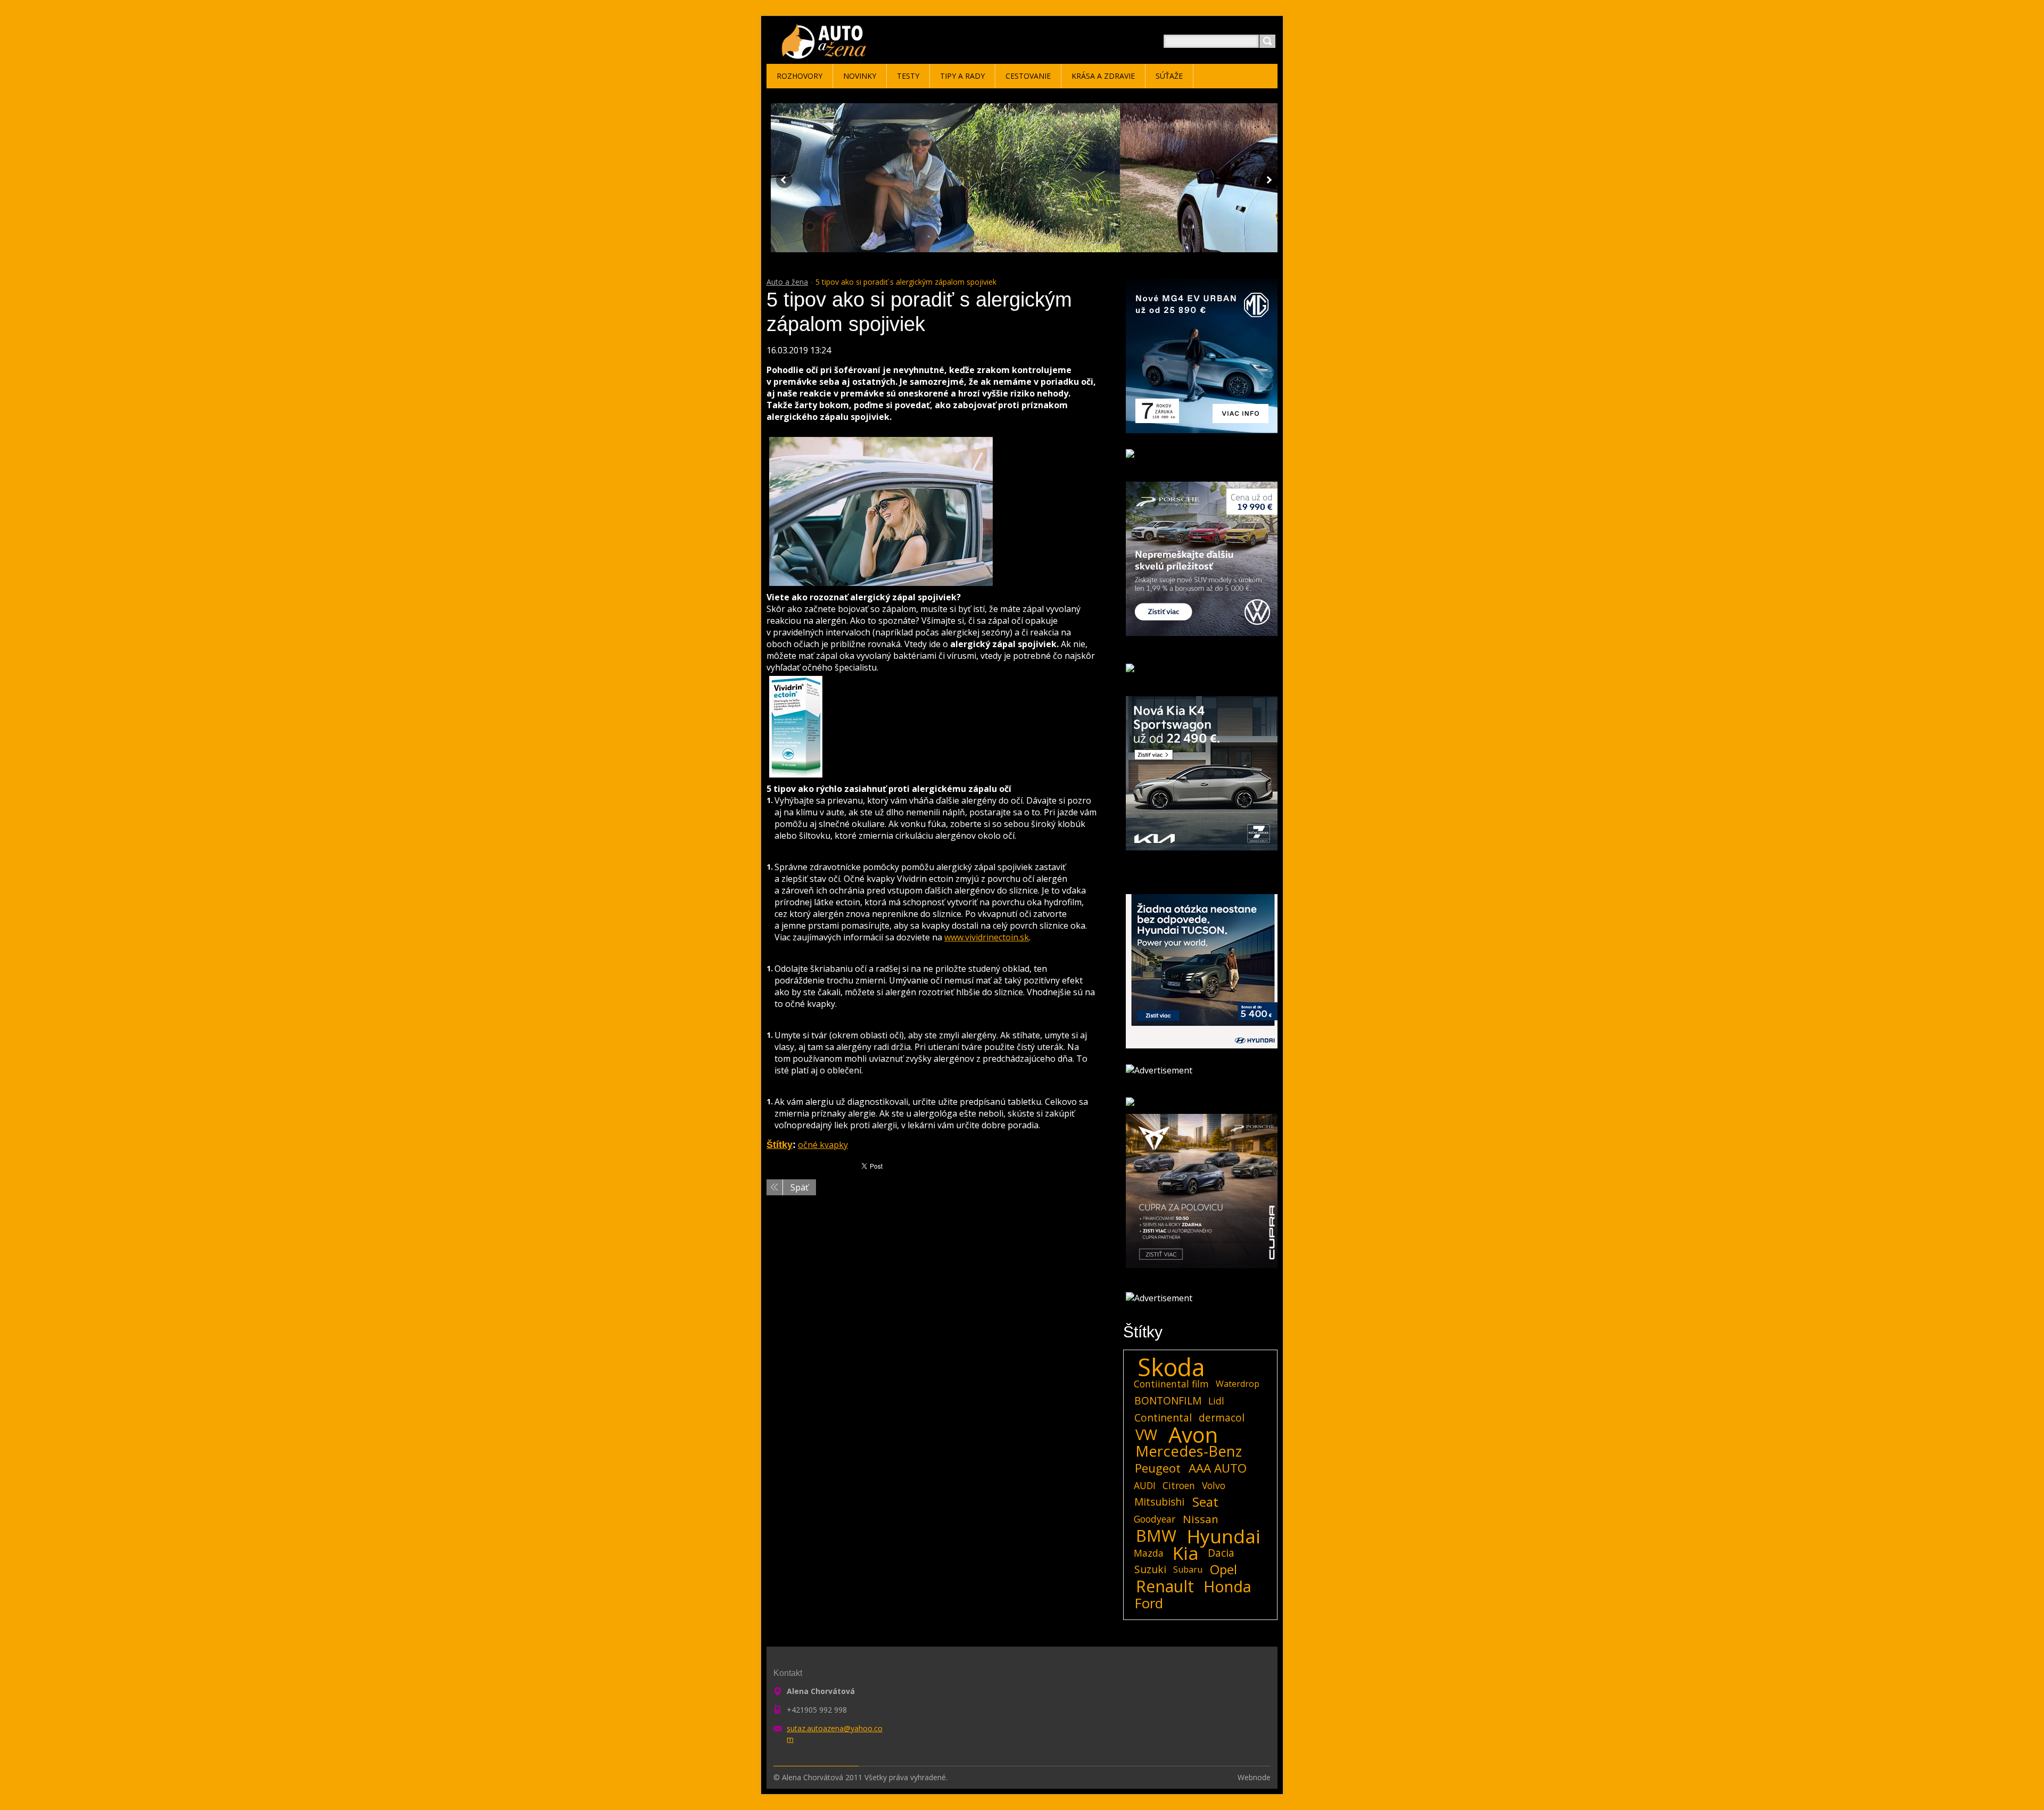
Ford (1149, 1604)
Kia (1186, 1553)
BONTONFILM (1168, 1400)
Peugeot (1158, 1468)
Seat (1205, 1502)
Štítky (780, 1145)
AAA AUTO (1218, 1468)
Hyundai (1224, 1536)
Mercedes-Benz (1189, 1451)
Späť (800, 1187)
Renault (1165, 1586)
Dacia (1221, 1553)
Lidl (1216, 1401)
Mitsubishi (1159, 1502)
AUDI (1145, 1485)
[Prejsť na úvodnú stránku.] (826, 54)
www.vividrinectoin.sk (987, 937)
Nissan (1201, 1519)
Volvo (1214, 1485)
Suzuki (1150, 1569)
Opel (1223, 1569)
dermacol (1222, 1418)
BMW (1156, 1536)
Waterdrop (1238, 1384)
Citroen (1179, 1485)
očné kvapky (823, 1145)
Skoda (1171, 1367)
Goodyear (1155, 1519)
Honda (1227, 1586)
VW (1146, 1435)
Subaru (1188, 1569)
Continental (1163, 1418)
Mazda (1149, 1553)
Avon (1193, 1435)
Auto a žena (787, 282)
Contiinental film (1171, 1384)
